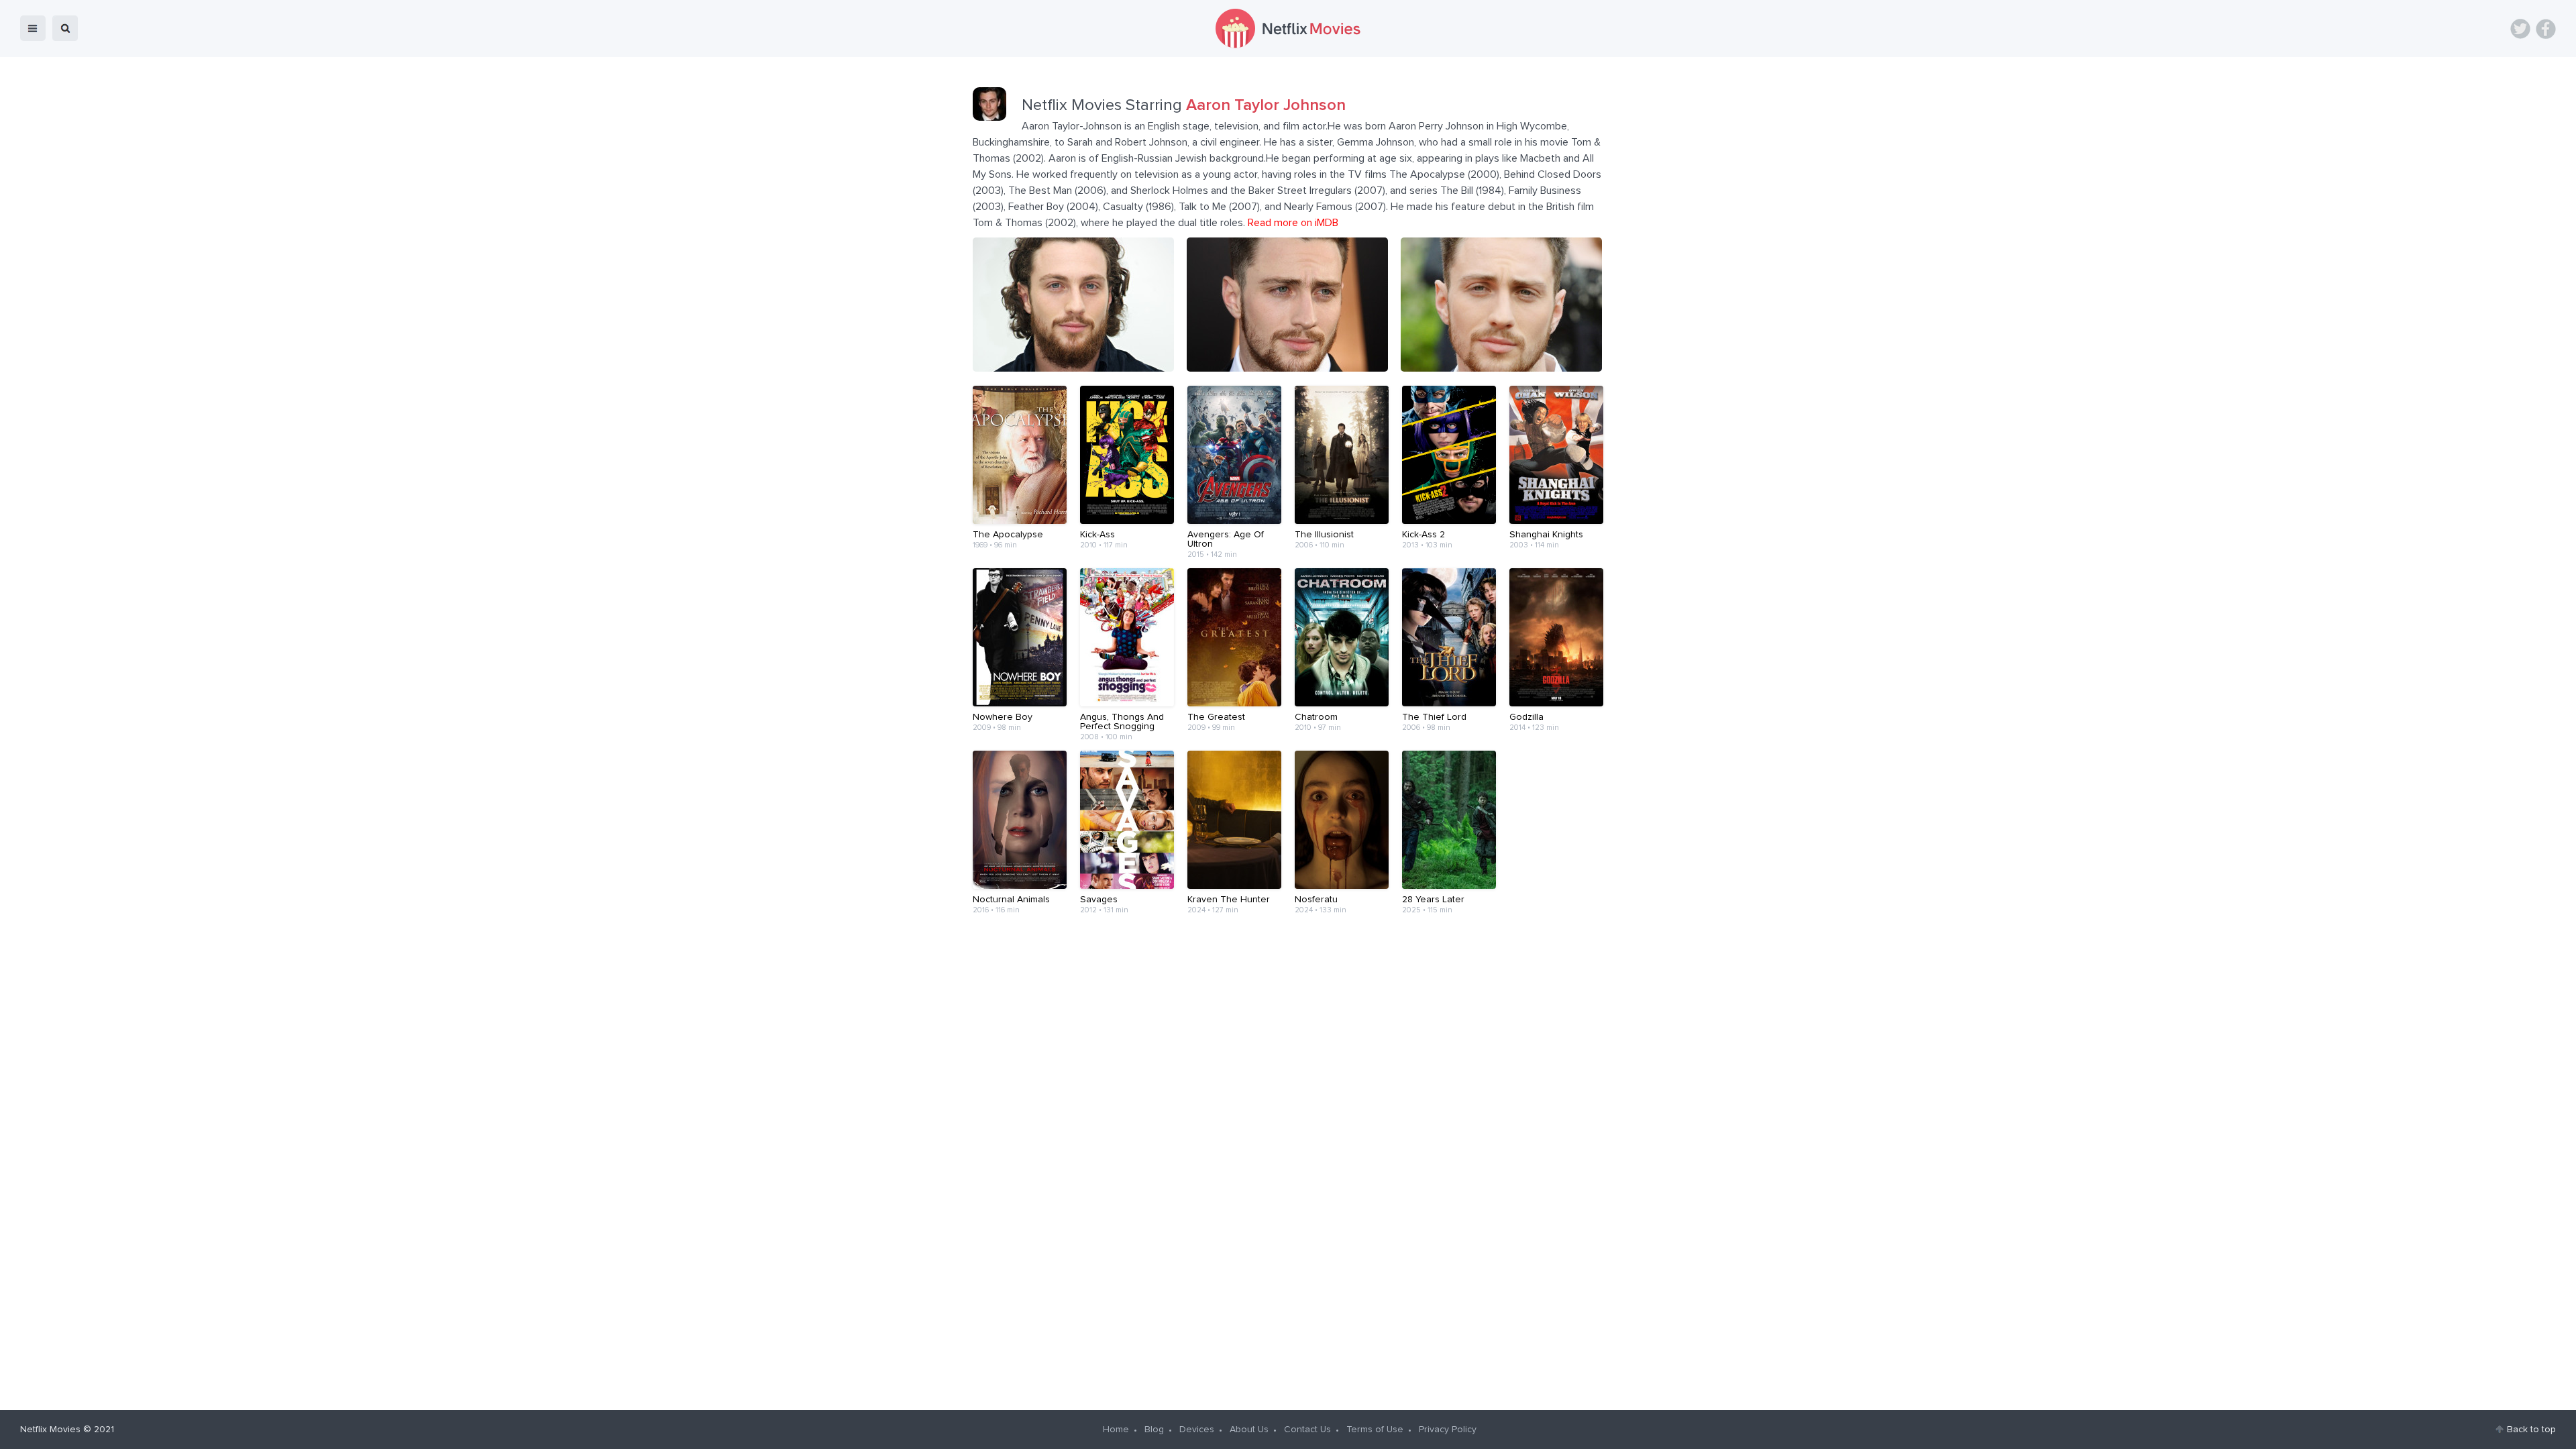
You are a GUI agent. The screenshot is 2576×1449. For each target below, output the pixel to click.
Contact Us (1307, 1430)
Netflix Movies (50, 1430)
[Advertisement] (1288, 975)
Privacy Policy (1448, 1430)
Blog (1154, 1430)
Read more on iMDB (1293, 223)
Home (1116, 1430)
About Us (1249, 1430)
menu (33, 28)
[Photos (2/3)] (1287, 368)
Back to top (2531, 1430)
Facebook (2546, 29)
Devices (1197, 1430)
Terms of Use (1375, 1430)
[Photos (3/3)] (1501, 368)
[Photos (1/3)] (1073, 368)
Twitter (2520, 29)
